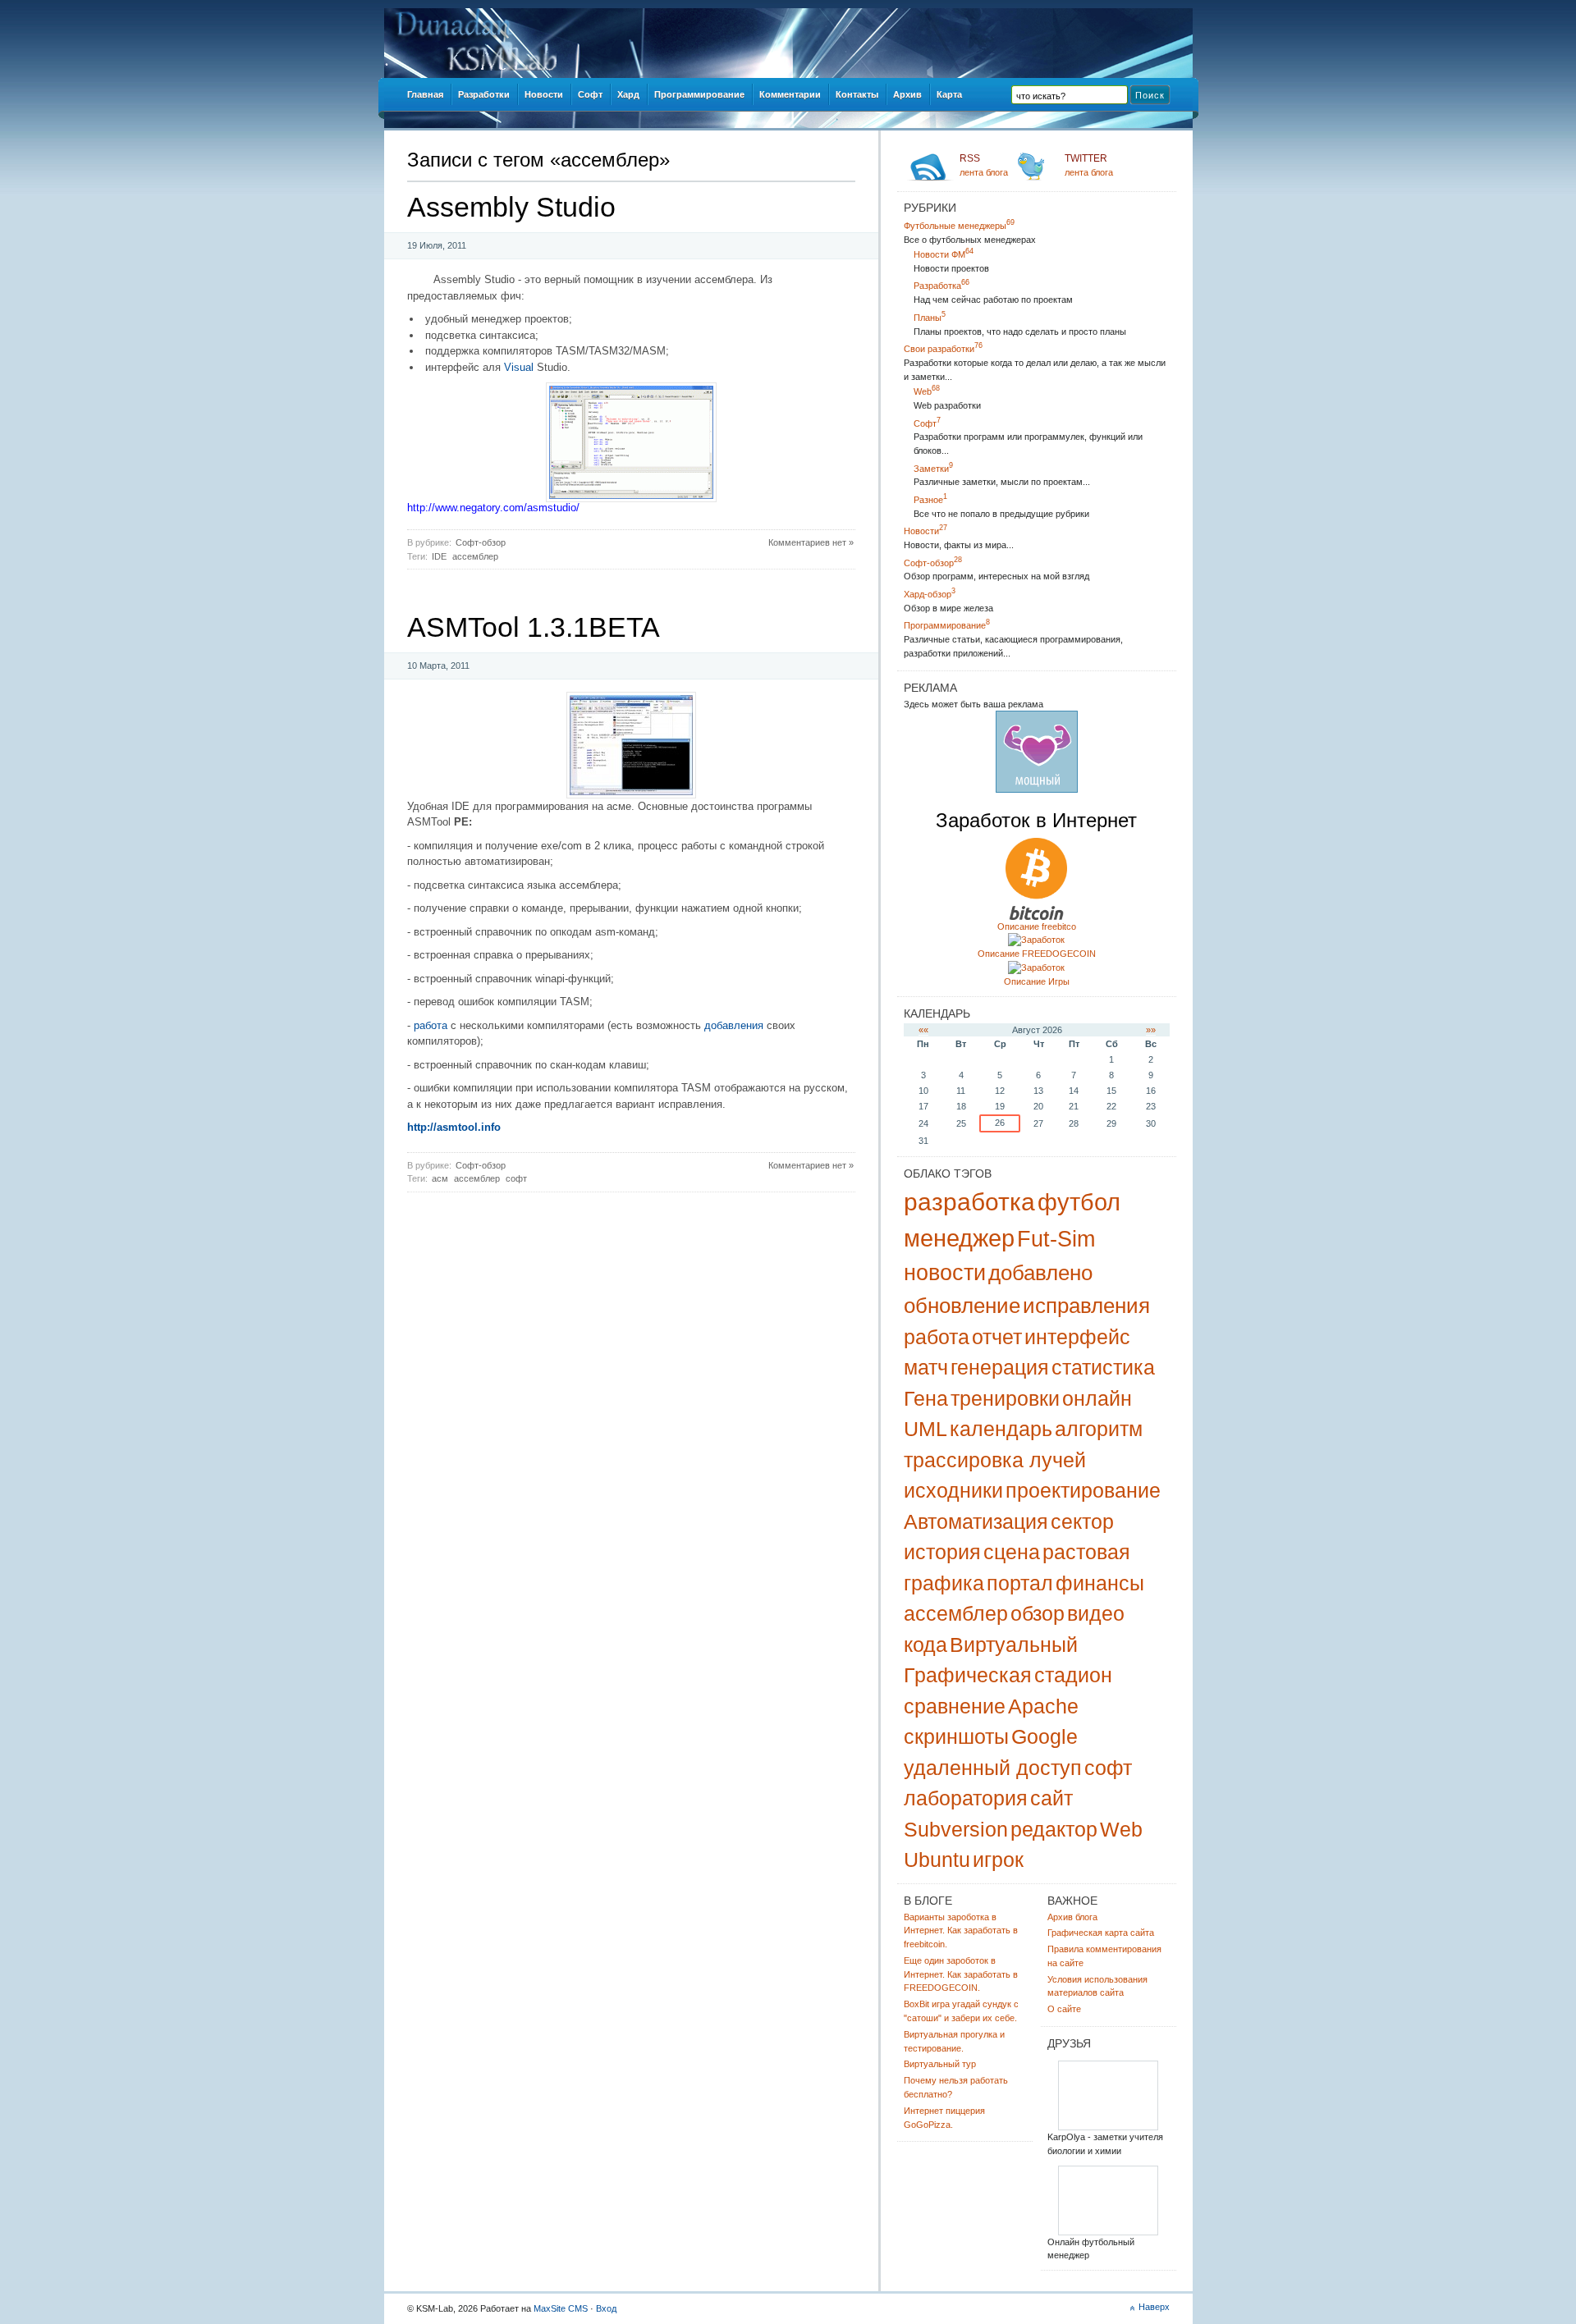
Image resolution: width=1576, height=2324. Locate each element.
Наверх (1154, 2307)
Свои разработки (943, 349)
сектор (1082, 1521)
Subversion (956, 1829)
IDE (439, 556)
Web (927, 391)
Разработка (941, 286)
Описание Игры (1037, 981)
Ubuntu (937, 1860)
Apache (1043, 1706)
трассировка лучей (995, 1460)
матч (926, 1367)
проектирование (1083, 1490)
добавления (734, 1025)
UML (925, 1429)
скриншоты (956, 1736)
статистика (1103, 1367)
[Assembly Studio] (631, 499)
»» (1151, 1030)
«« (923, 1030)
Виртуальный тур (940, 2064)
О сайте (1064, 2009)
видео (1096, 1613)
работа (431, 1025)
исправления (1086, 1306)
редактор (1054, 1829)
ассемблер (475, 556)
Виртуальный (1014, 1645)
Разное (930, 500)
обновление (962, 1306)
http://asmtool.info (454, 1127)
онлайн (1097, 1398)
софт (516, 1178)
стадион (1073, 1675)
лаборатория (966, 1798)
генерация (1000, 1367)
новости (945, 1273)
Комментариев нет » (811, 542)
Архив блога (1072, 1917)
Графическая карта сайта (1101, 1933)
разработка (969, 1202)
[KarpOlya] (1108, 2127)
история (942, 1552)
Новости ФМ (944, 254)
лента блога (984, 165)
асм (440, 1178)
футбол (1079, 1202)
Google (1045, 1736)
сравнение (955, 1706)
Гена (926, 1398)
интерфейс (1077, 1337)
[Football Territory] (1108, 2233)
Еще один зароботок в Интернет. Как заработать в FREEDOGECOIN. (961, 1974)
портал (1020, 1583)
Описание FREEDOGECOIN (1037, 954)
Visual (519, 367)
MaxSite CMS (561, 2308)
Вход (606, 2308)
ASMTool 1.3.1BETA (534, 627)
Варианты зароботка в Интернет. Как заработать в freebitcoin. (961, 1931)
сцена (1012, 1552)
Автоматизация (976, 1521)
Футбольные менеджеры (959, 226)
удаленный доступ (993, 1768)
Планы (930, 318)
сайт (1051, 1798)
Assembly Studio (511, 207)
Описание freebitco (1037, 926)
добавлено (1040, 1273)
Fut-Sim (1056, 1239)
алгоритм (1099, 1429)
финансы (1100, 1583)
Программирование (947, 625)
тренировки (1005, 1398)
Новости (925, 531)
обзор (1038, 1613)
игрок (998, 1860)
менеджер (959, 1238)
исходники (953, 1490)
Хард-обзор (930, 594)
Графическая (968, 1675)
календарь (1001, 1429)
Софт (927, 423)
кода (925, 1645)
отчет (997, 1337)
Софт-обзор (481, 542)
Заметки (933, 469)
